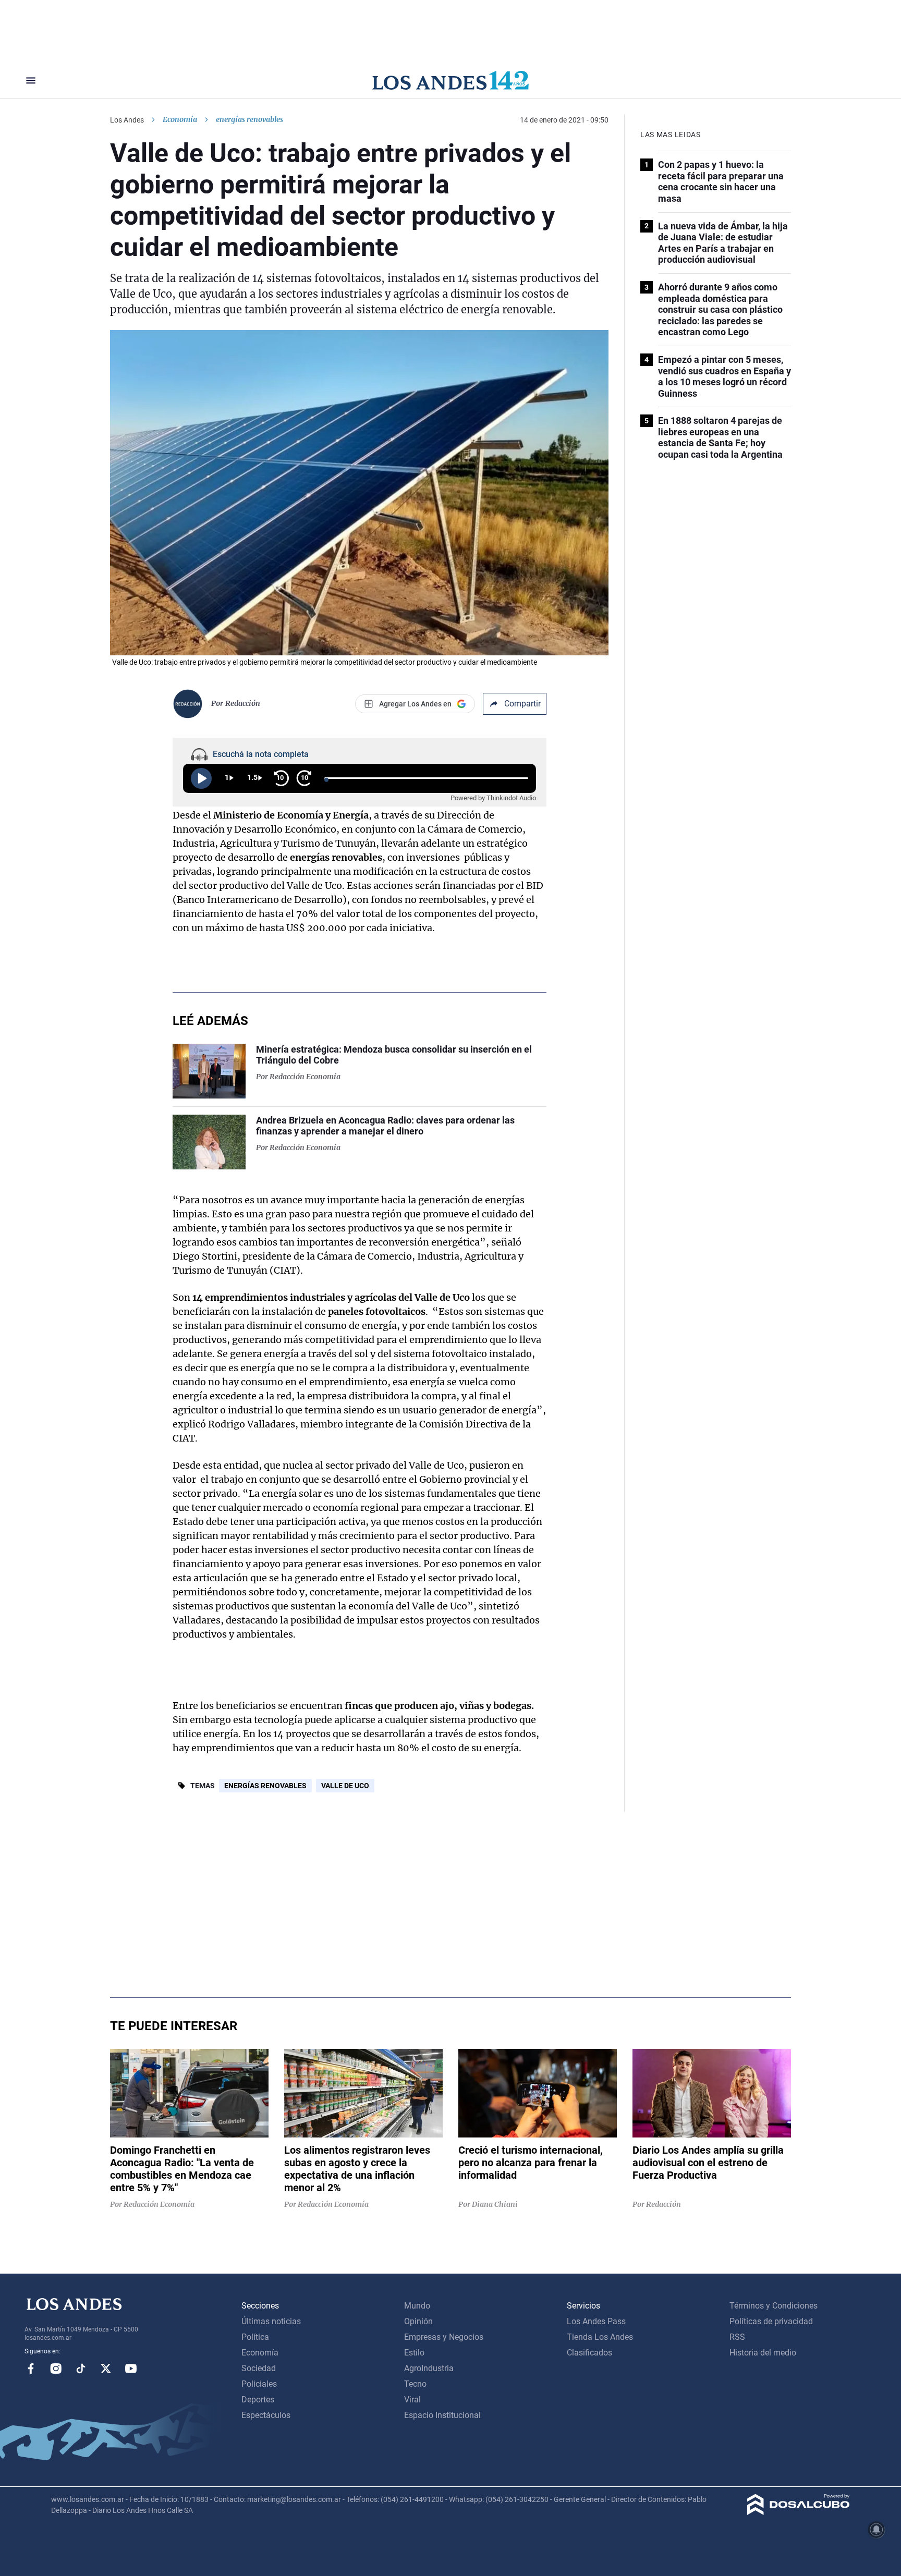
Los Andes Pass (596, 2321)
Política (255, 2337)
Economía (180, 119)
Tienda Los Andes (600, 2337)
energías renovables (265, 1786)
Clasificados (589, 2353)
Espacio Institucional (442, 2415)
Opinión (418, 2321)
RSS (737, 2337)
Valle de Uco (345, 1786)
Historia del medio (763, 2353)
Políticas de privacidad (771, 2321)
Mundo (417, 2306)
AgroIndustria (429, 2368)
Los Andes (127, 120)
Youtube (131, 2369)
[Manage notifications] (876, 2530)
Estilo (414, 2353)
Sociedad (259, 2368)
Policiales (259, 2384)
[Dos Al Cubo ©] (799, 2512)
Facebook (31, 2369)
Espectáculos (266, 2415)
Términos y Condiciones (774, 2306)
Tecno (415, 2384)
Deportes (258, 2400)
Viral (412, 2400)
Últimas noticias (271, 2321)
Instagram (56, 2369)
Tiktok (81, 2369)
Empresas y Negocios (444, 2337)
